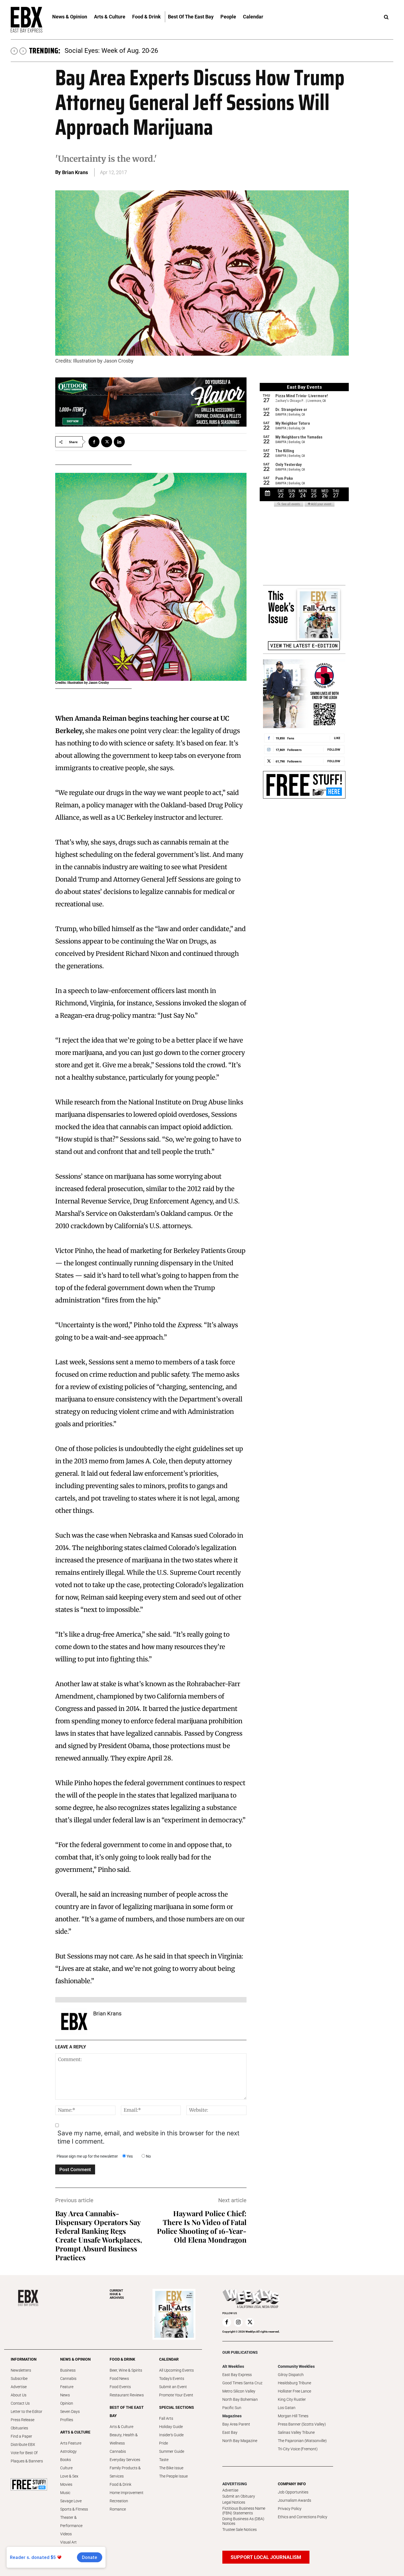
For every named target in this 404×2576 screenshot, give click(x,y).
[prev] (14, 51)
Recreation (119, 2501)
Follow (334, 749)
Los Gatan (287, 2408)
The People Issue (173, 2476)
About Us (19, 2395)
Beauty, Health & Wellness (124, 2439)
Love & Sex (69, 2476)
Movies (66, 2484)
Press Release (23, 2420)
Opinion (67, 2403)
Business (68, 2370)
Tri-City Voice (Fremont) (298, 2449)
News (65, 2395)
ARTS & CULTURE (75, 2432)
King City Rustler (292, 2399)
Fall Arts (166, 2418)
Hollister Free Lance (294, 2391)
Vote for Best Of (24, 2453)
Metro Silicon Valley (239, 2391)
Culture (66, 2468)
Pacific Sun (232, 2408)
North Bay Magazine (240, 2441)
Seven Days (70, 2412)
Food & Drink (121, 2484)
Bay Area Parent (236, 2424)
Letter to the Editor (27, 2412)
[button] (386, 17)
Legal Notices (234, 2502)
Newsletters (21, 2370)
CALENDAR (169, 2359)
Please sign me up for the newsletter (87, 2156)
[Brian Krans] (74, 2021)
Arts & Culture (121, 2427)
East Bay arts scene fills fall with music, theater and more (148, 51)
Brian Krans (75, 172)
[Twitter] (107, 442)
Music (65, 2493)
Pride (164, 2443)
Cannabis (68, 2379)
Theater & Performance (71, 2522)
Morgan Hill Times (293, 2416)
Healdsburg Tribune (294, 2383)
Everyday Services (125, 2460)
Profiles (67, 2420)
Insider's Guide (171, 2435)
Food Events (120, 2387)
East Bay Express (237, 2375)
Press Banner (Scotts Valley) (302, 2424)
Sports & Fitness (74, 2509)
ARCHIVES (117, 2294)
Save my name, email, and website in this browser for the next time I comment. (148, 2137)
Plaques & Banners (27, 2461)
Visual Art (68, 2542)
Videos (66, 2534)
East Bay (230, 2432)
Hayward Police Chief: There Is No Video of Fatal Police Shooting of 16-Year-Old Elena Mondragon (202, 2227)
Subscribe (19, 2379)
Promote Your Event (176, 2395)
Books (66, 2460)
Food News (119, 2379)
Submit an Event (173, 2387)
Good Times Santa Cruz (242, 2383)
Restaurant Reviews (127, 2395)
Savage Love (71, 2501)
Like (337, 738)
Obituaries (19, 2428)
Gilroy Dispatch (291, 2375)
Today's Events (172, 2379)
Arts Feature (71, 2443)
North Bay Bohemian (240, 2399)
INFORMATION (24, 2359)
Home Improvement (127, 2493)
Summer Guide (172, 2451)
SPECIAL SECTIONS (177, 2407)
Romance (118, 2509)
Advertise (19, 2387)
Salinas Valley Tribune (296, 2432)
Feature (67, 2387)
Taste (164, 2460)
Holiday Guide (171, 2427)
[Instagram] (238, 2322)
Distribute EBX (23, 2445)
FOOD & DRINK (122, 2359)
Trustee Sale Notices (240, 2530)
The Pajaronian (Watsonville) (302, 2441)
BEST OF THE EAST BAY (127, 2412)
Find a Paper (21, 2436)
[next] (23, 51)
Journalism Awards (294, 2500)
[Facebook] (94, 442)
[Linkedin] (119, 442)
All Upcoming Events (176, 2370)
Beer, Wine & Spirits (126, 2370)
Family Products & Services (125, 2472)
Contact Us (20, 2403)
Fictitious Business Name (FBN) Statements (244, 2511)
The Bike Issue (171, 2468)
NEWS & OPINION (75, 2359)
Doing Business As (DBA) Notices (243, 2521)
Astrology (68, 2451)
